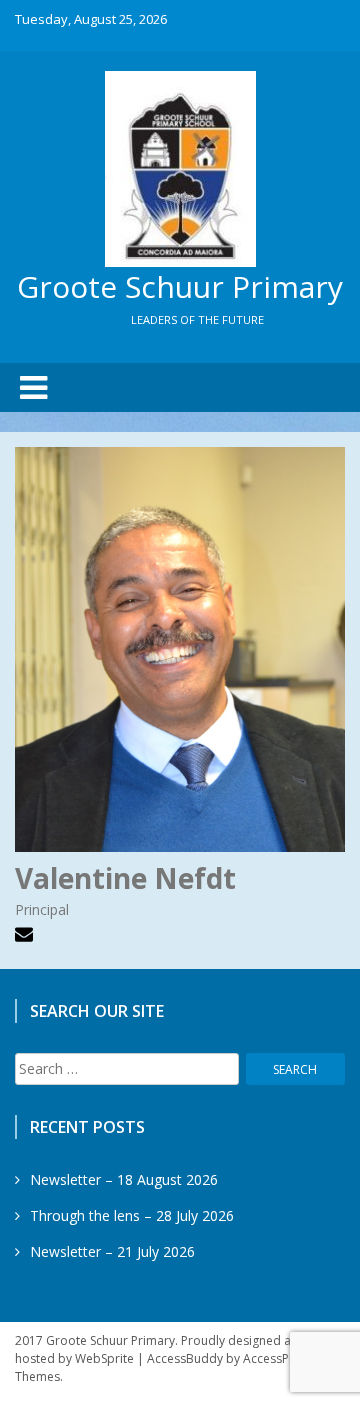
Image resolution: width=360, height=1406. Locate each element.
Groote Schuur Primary (180, 286)
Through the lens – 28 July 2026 (132, 1215)
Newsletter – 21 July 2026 (112, 1251)
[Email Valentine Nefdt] (26, 937)
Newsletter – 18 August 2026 (124, 1179)
